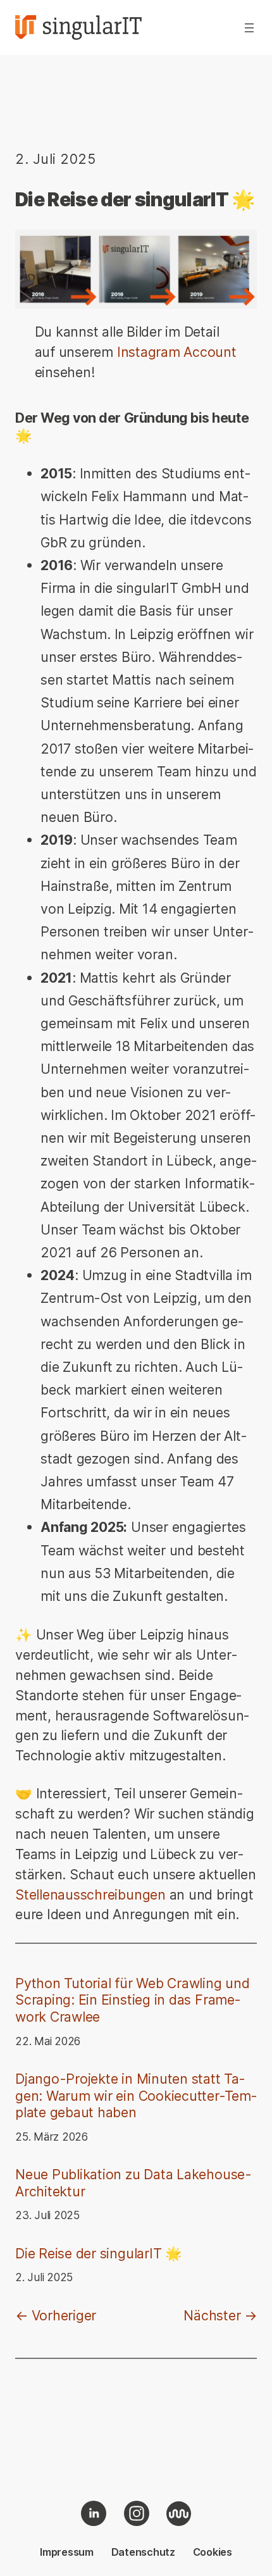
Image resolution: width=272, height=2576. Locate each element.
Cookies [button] (213, 2552)
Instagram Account (177, 352)
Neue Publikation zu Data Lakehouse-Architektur (133, 2183)
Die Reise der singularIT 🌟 (99, 2253)
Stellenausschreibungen (92, 1895)
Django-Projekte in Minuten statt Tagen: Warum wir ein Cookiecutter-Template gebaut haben (136, 2095)
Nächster (212, 2315)
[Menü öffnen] (249, 28)
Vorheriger (64, 2315)
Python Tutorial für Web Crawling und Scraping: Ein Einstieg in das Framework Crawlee (133, 2000)
